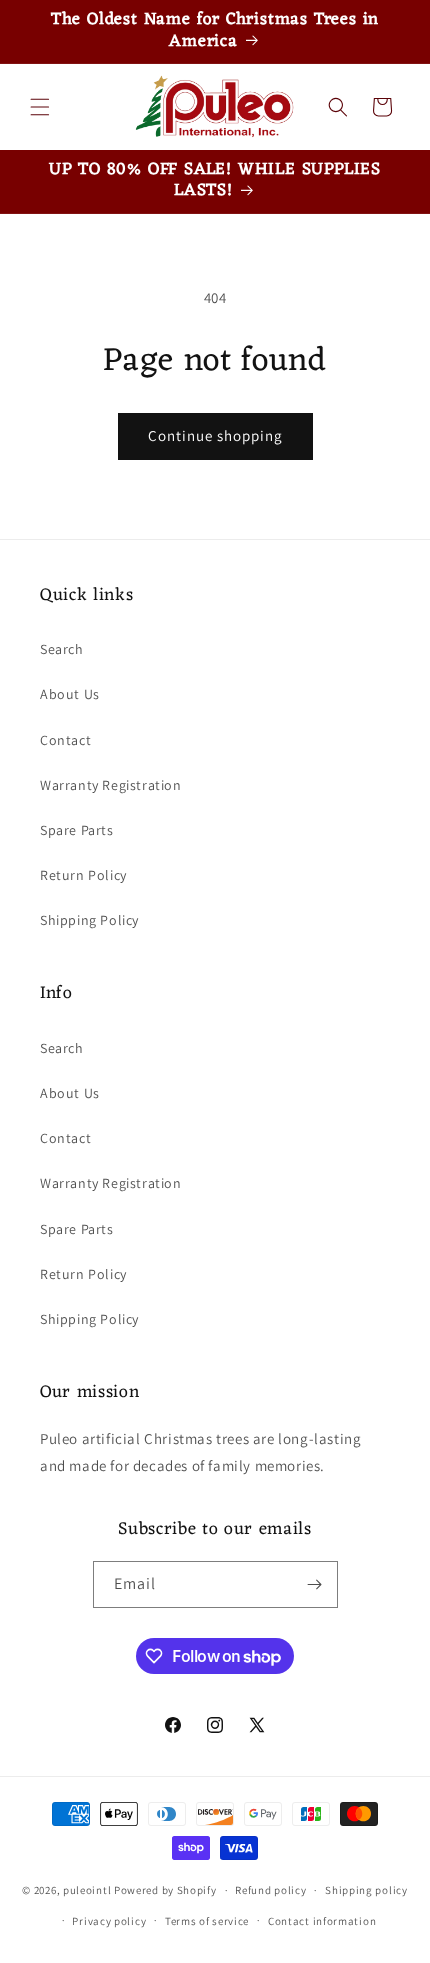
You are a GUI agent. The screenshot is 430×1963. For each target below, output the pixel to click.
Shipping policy (366, 1890)
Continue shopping (215, 435)
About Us (70, 694)
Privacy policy (109, 1921)
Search (62, 649)
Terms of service (207, 1921)
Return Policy (83, 875)
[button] (40, 107)
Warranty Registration (111, 785)
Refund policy (270, 1890)
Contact (65, 740)
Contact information (322, 1921)
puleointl (87, 1890)
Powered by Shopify (165, 1890)
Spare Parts (77, 830)
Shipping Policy (89, 920)
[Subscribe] (315, 1584)
